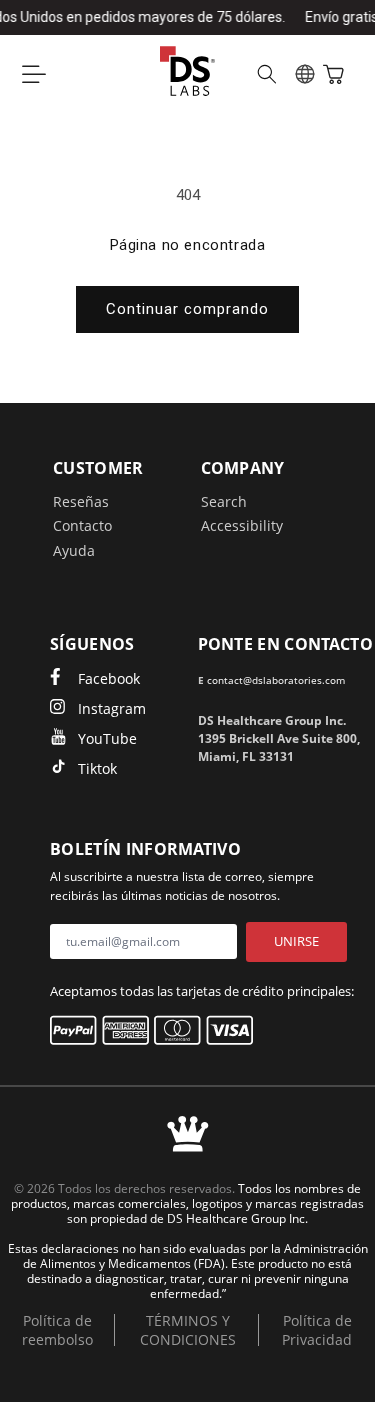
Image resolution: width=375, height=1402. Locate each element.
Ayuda (74, 550)
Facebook (109, 678)
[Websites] (305, 74)
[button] (34, 74)
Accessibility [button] (242, 525)
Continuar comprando (187, 309)
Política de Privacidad (317, 1330)
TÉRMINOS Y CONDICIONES (188, 1330)
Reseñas (81, 501)
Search (224, 501)
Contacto (82, 525)
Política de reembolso (57, 1330)
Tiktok (97, 768)
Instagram (112, 708)
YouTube (107, 738)
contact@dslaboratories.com (276, 680)
